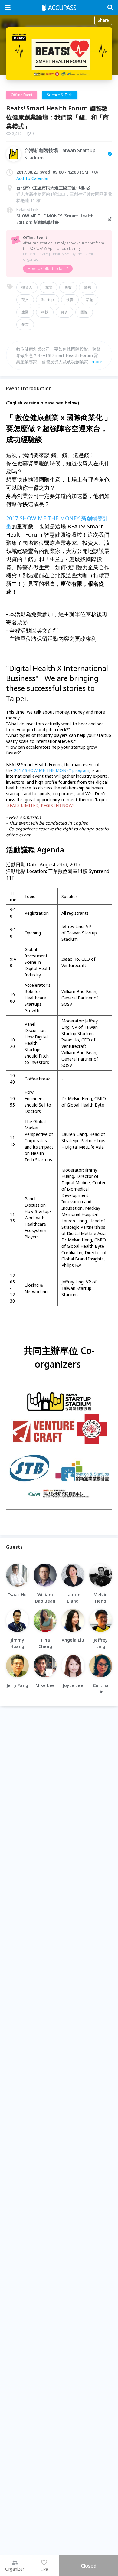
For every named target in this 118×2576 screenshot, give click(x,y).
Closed (89, 2566)
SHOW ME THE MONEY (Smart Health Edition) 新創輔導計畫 (55, 219)
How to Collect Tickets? (48, 268)
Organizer (15, 2569)
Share (103, 20)
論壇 (48, 287)
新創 (90, 300)
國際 (84, 312)
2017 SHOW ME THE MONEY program (52, 770)
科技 (45, 312)
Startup (48, 300)
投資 (70, 300)
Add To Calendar (33, 178)
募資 (64, 312)
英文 (25, 300)
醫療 (88, 287)
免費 (68, 287)
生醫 (25, 312)
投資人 (27, 287)
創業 (25, 324)
